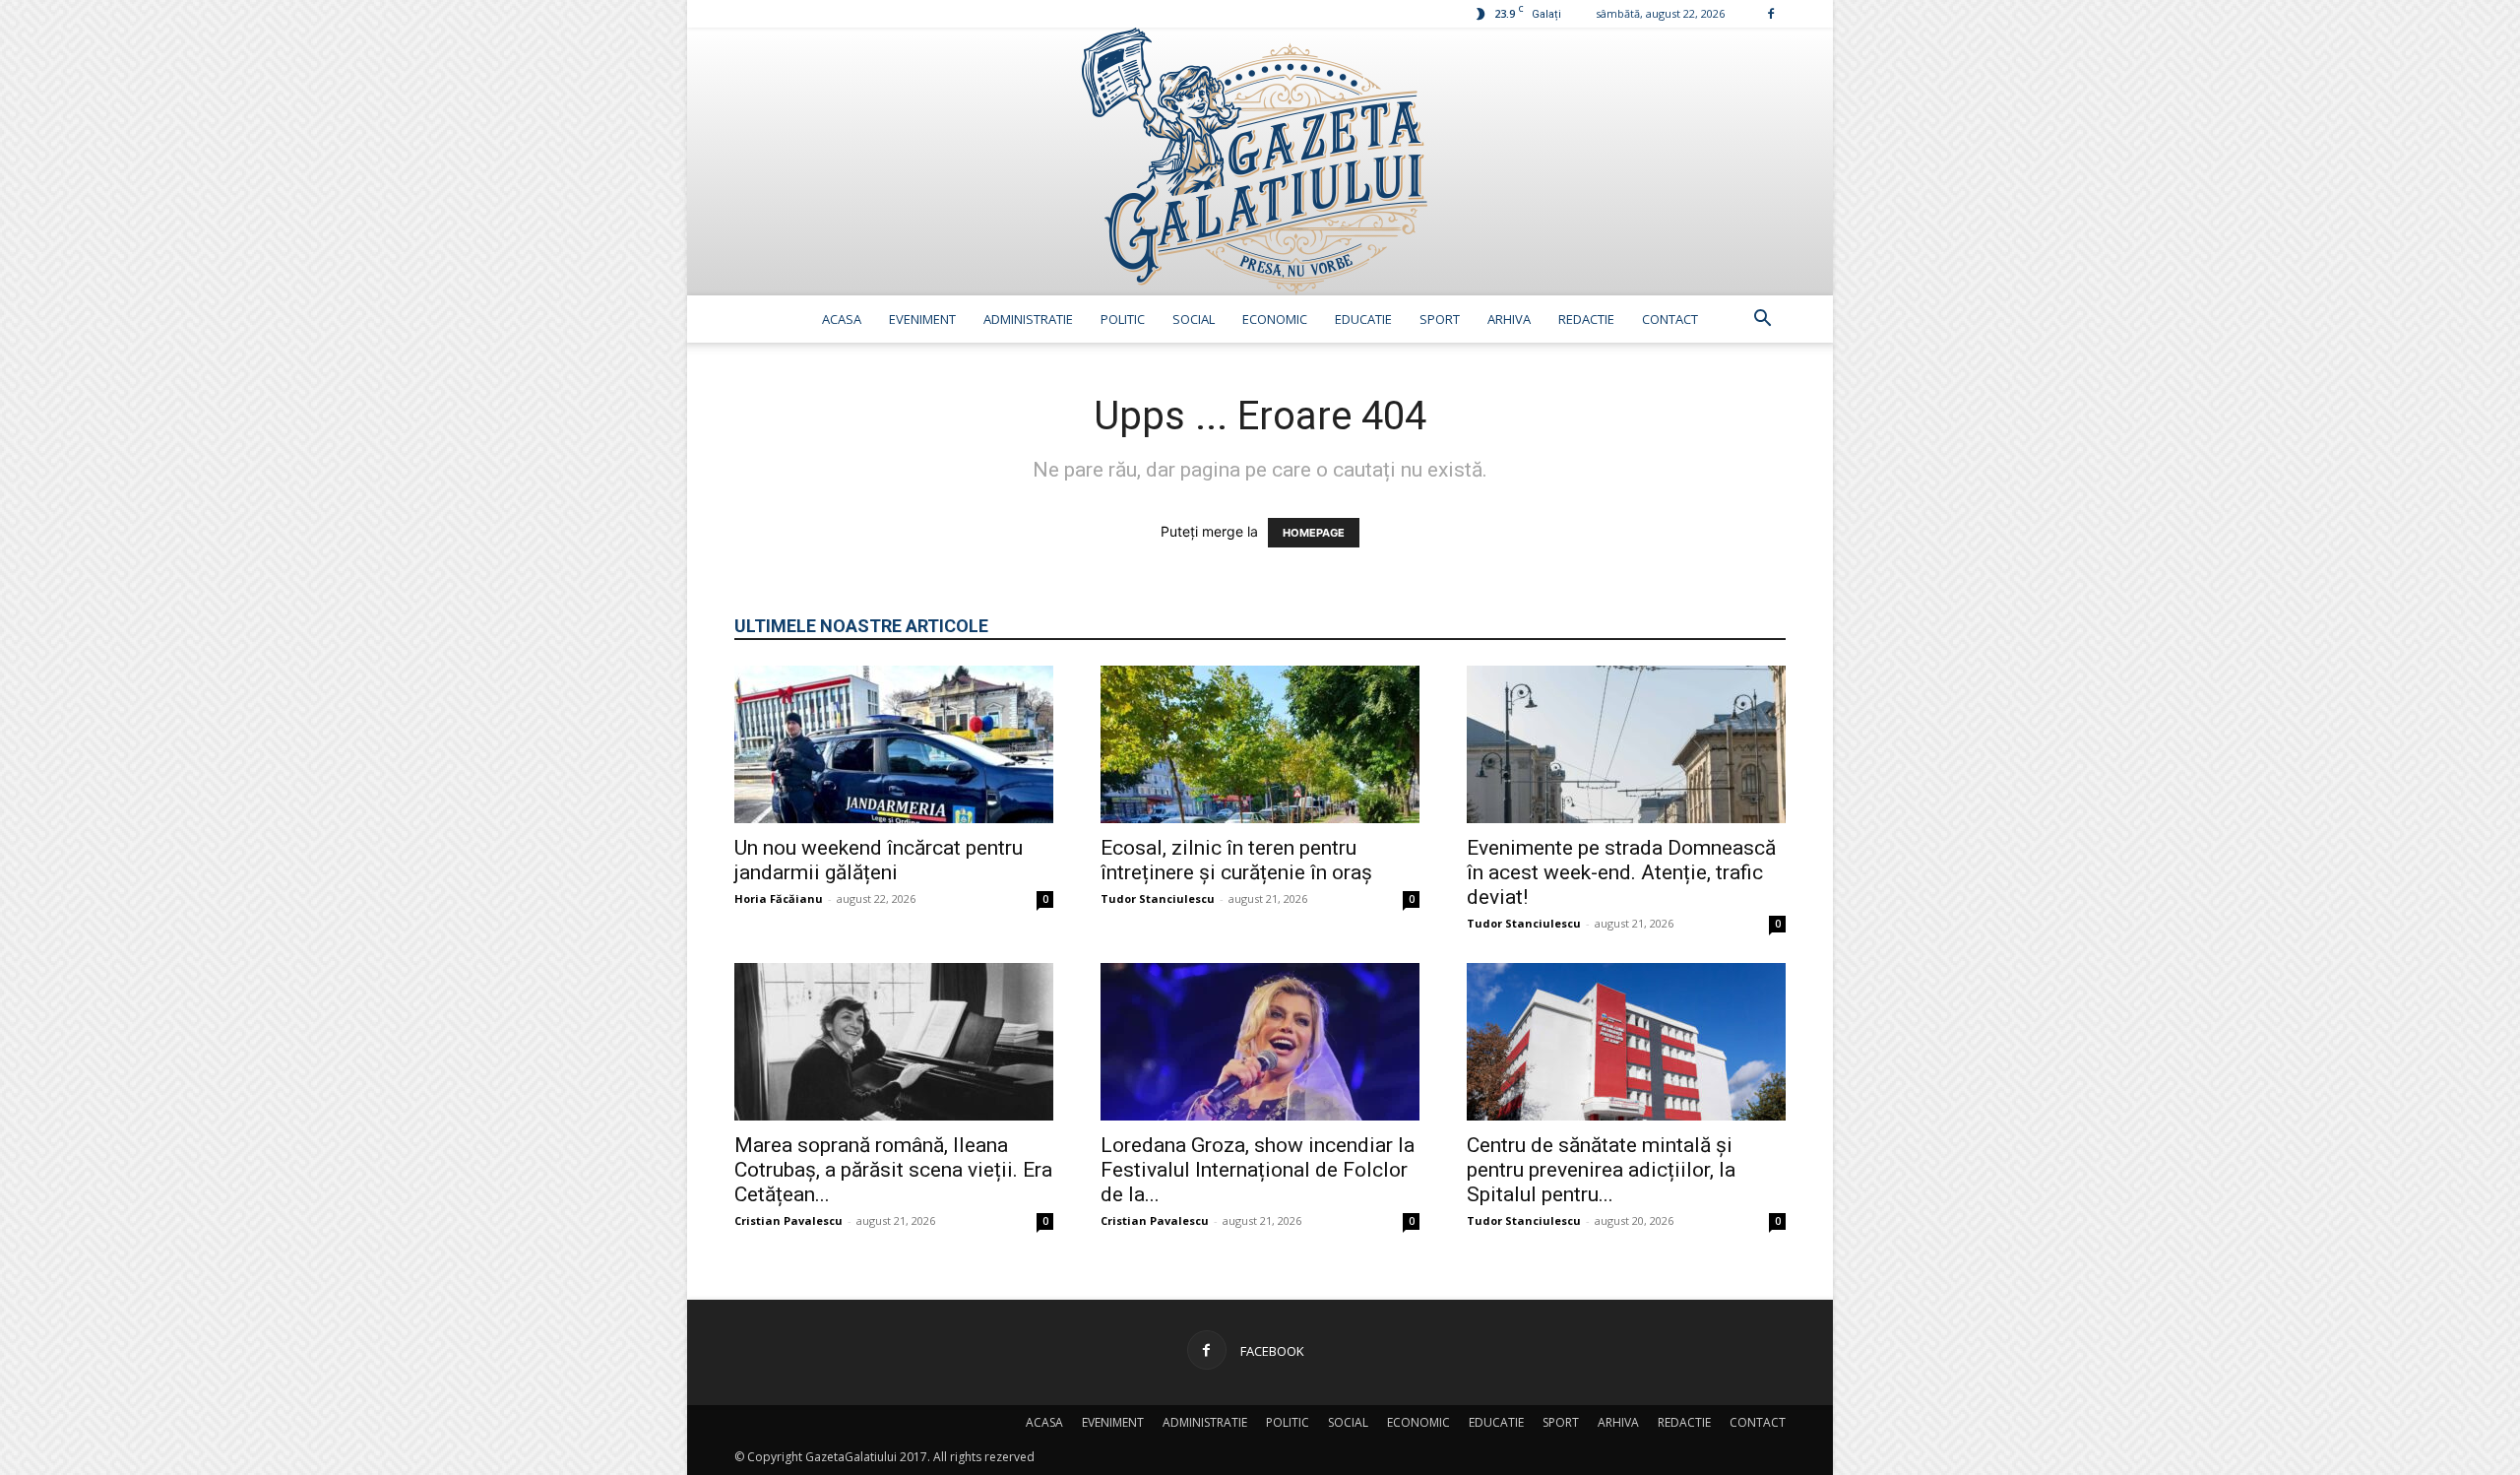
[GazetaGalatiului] (1260, 161)
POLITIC (1123, 319)
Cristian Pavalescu (788, 1220)
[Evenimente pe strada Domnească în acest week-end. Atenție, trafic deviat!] (1626, 744)
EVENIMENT (922, 319)
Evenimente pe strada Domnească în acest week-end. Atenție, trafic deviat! (1621, 872)
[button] (1762, 321)
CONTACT (1670, 319)
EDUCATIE (1363, 319)
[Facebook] (1771, 13)
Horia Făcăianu (779, 898)
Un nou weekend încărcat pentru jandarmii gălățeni (879, 860)
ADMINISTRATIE (1028, 319)
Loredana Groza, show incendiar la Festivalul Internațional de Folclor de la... (1258, 1170)
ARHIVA (1509, 319)
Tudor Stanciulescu (1158, 898)
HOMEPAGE (1314, 533)
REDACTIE (1586, 319)
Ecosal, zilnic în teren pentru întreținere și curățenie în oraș (1236, 860)
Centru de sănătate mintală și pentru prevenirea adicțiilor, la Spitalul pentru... (1601, 1170)
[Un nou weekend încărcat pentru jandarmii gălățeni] (894, 744)
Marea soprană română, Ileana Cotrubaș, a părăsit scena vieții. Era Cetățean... (893, 1170)
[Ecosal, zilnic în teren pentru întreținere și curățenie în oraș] (1260, 744)
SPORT (1440, 319)
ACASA (842, 319)
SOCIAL (1194, 319)
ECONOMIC (1275, 319)
